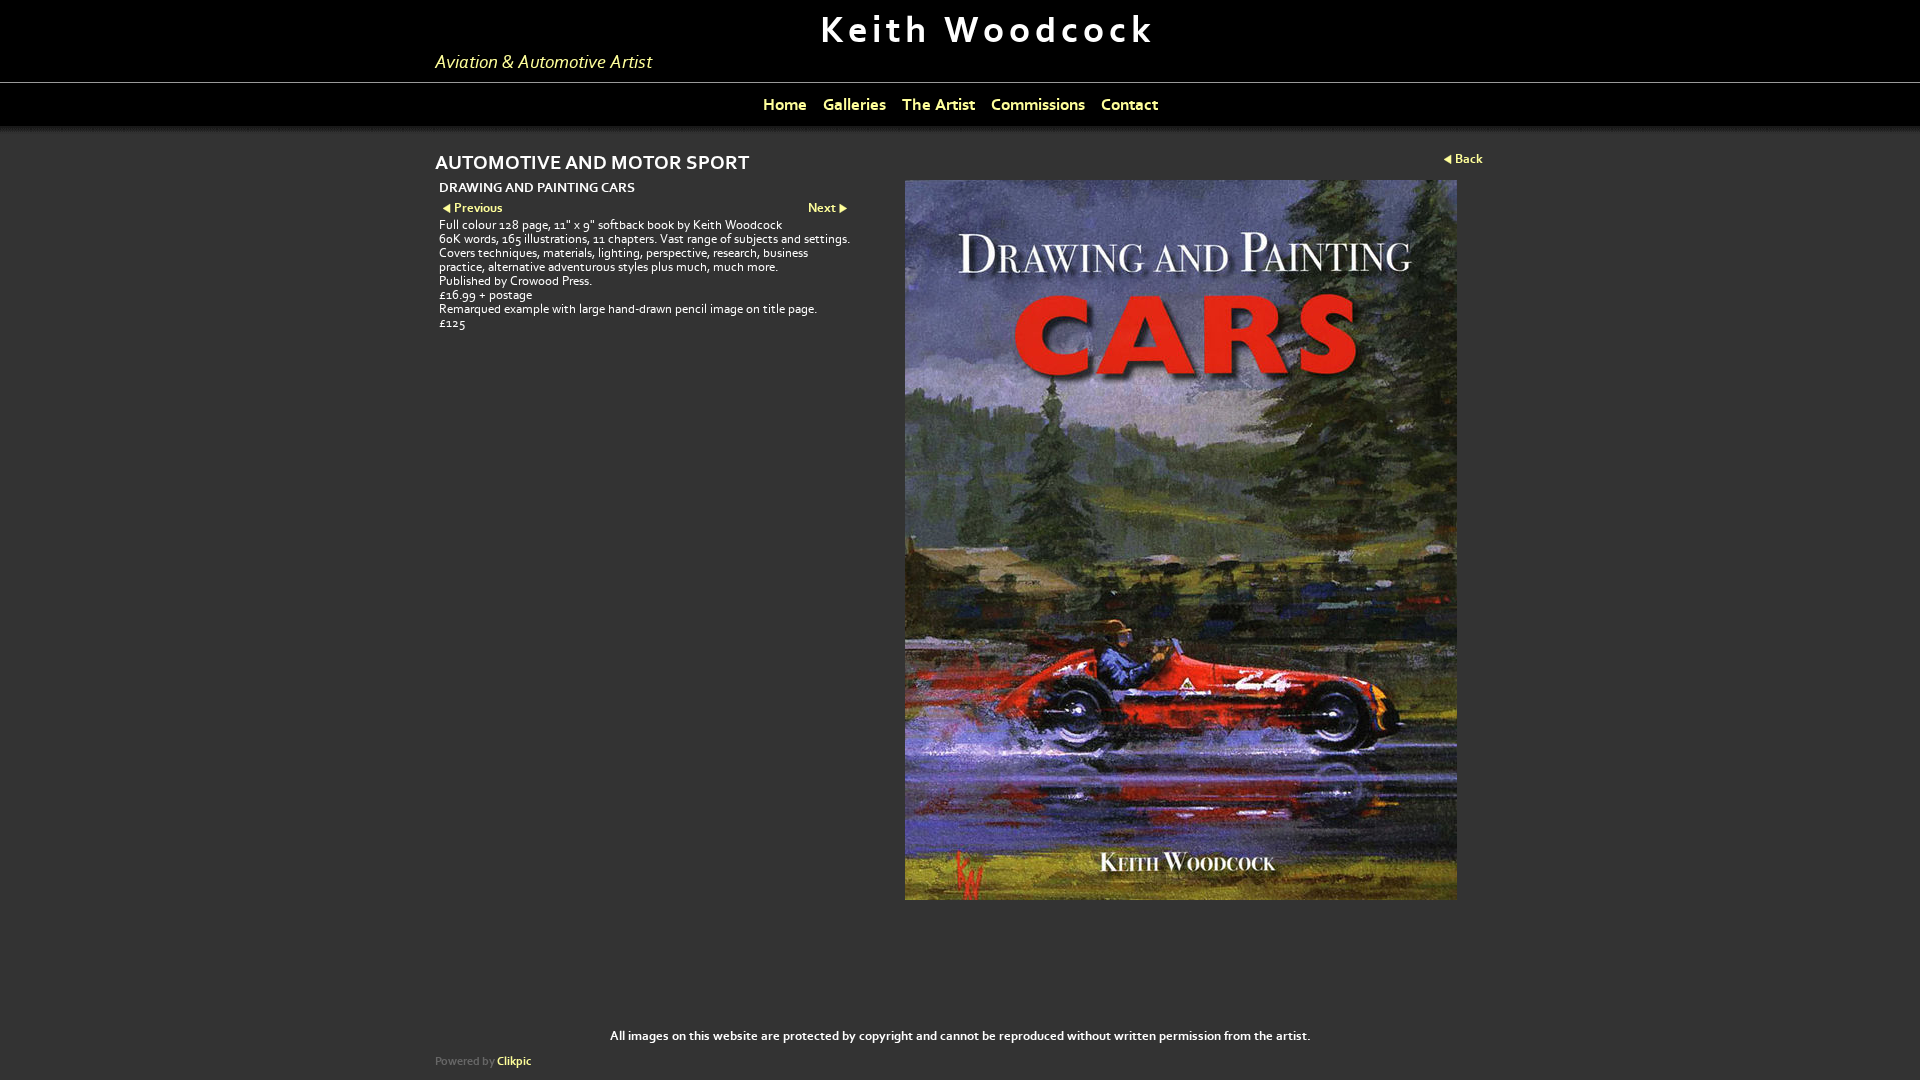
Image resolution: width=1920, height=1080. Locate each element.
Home (785, 104)
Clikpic (514, 1061)
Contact (1129, 104)
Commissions (1038, 104)
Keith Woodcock (988, 30)
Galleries (854, 104)
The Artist (938, 104)
